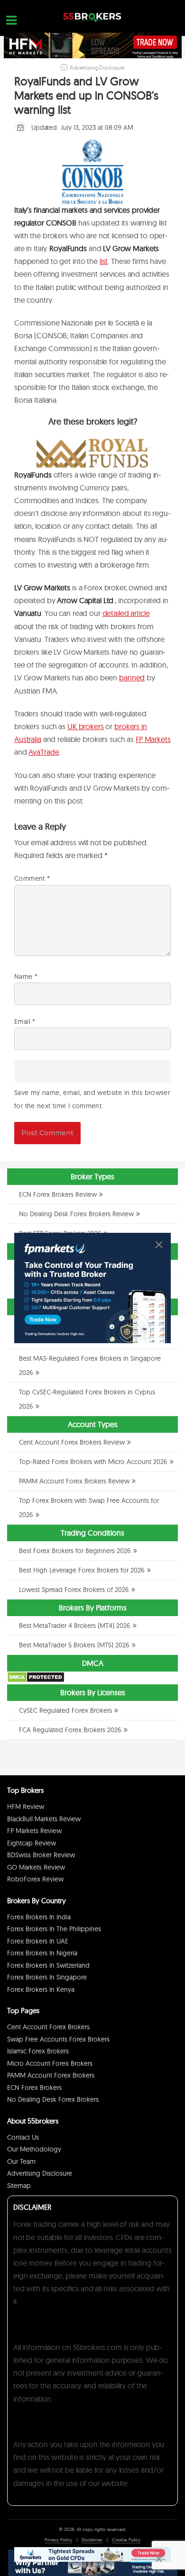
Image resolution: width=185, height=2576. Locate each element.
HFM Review (26, 1807)
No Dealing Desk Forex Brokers (53, 2099)
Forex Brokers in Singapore (47, 1977)
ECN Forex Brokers (34, 2088)
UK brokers (86, 726)
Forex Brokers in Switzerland (48, 1965)
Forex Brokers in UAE (38, 1941)
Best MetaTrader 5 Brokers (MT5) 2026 (74, 1645)
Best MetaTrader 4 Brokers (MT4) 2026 (75, 1626)
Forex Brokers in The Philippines (54, 1929)
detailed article (126, 613)
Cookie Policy (126, 2540)
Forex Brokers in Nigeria (42, 1953)
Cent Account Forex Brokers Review (72, 1442)
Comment (32, 878)
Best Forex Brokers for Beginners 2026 (75, 1551)
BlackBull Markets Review (44, 1819)
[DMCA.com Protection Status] (36, 1681)
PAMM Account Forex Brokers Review (74, 1481)
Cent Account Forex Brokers (48, 2027)
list (104, 261)
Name (26, 976)
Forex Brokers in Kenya (41, 1989)
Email (25, 1021)
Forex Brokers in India (39, 1917)
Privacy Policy (58, 2540)
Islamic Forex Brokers (38, 2051)
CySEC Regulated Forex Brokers (65, 1710)
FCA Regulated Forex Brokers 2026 (70, 1730)
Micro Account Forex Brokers (50, 2063)
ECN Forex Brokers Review (58, 1194)
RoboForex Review (35, 1879)
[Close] (159, 1245)
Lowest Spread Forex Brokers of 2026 (74, 1590)
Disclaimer (92, 2540)
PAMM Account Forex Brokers (51, 2075)
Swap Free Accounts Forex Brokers (58, 2039)
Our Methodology (34, 2149)
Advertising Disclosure (40, 2173)
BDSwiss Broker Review (41, 1855)
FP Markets (153, 739)
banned (132, 678)
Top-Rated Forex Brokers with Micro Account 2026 (93, 1462)
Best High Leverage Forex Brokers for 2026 (82, 1570)
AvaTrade (44, 752)
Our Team (21, 2161)
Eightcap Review (32, 1843)
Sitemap (19, 2186)
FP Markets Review (34, 1831)
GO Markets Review (36, 1867)
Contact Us (23, 2137)
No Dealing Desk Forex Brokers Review (76, 1214)
